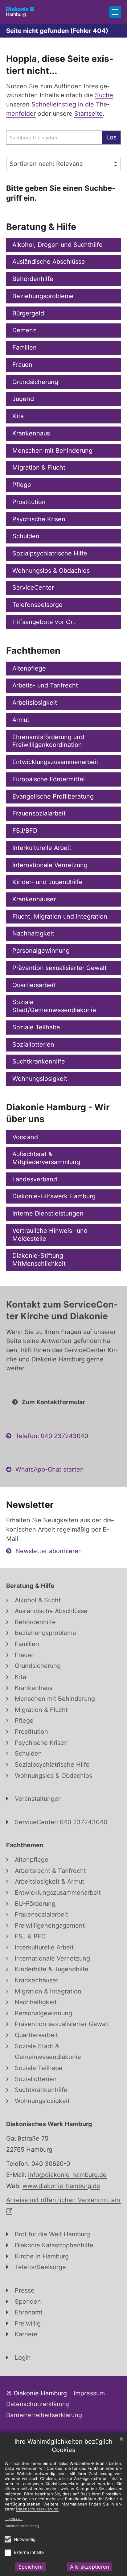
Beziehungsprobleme (43, 296)
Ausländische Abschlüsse (49, 262)
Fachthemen (33, 650)
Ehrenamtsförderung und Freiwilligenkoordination (48, 741)
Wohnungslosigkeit (40, 1079)
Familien (25, 347)
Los (111, 137)
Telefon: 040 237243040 (52, 1436)
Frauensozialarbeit (39, 813)
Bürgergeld (28, 313)
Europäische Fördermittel (49, 779)
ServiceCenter (33, 587)
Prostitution (29, 502)
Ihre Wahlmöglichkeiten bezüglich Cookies (63, 2446)
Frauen (22, 365)
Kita (18, 416)
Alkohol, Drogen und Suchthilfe (57, 245)
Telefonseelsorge (37, 605)
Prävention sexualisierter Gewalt (59, 968)
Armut (21, 720)
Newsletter (30, 1505)
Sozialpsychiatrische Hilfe (50, 553)
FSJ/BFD (25, 831)
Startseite (88, 114)
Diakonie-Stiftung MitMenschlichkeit (39, 1260)
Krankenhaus (31, 433)
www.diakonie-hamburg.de (61, 2186)
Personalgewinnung (41, 951)
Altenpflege (29, 668)
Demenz (24, 330)
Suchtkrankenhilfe (39, 1061)
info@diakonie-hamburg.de (67, 2175)
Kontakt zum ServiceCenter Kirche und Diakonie (62, 1310)
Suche (104, 95)
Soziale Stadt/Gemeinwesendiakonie (54, 1006)
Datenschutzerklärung (22, 2526)
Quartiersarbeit (34, 985)
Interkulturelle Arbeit (42, 848)
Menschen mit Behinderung (52, 451)
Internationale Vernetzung (50, 865)
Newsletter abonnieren (49, 1551)
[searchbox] (54, 138)
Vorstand (25, 1137)
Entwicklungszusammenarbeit (55, 762)
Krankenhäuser (34, 899)
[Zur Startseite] (20, 12)
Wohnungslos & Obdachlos (51, 571)
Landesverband (35, 1179)
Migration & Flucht (39, 467)
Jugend (23, 399)
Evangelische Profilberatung (53, 796)
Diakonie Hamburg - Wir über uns (58, 1113)
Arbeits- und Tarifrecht (45, 685)
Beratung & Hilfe (41, 227)
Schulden (26, 536)
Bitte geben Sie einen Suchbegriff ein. (61, 193)
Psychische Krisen (39, 519)
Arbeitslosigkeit (35, 703)
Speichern (31, 2567)
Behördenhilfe (33, 279)
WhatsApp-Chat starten (50, 1469)
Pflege (22, 485)
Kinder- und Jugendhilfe (47, 882)
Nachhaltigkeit (33, 933)
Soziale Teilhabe (36, 1027)
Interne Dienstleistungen (48, 1213)
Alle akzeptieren (90, 2567)
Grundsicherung (35, 382)
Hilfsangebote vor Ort (44, 622)
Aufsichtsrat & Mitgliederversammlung (46, 1158)
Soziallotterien (33, 1044)
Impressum (14, 2518)
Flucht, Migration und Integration (60, 916)
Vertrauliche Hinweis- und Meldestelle (50, 1235)
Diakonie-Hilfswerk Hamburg (54, 1196)
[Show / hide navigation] (115, 12)
